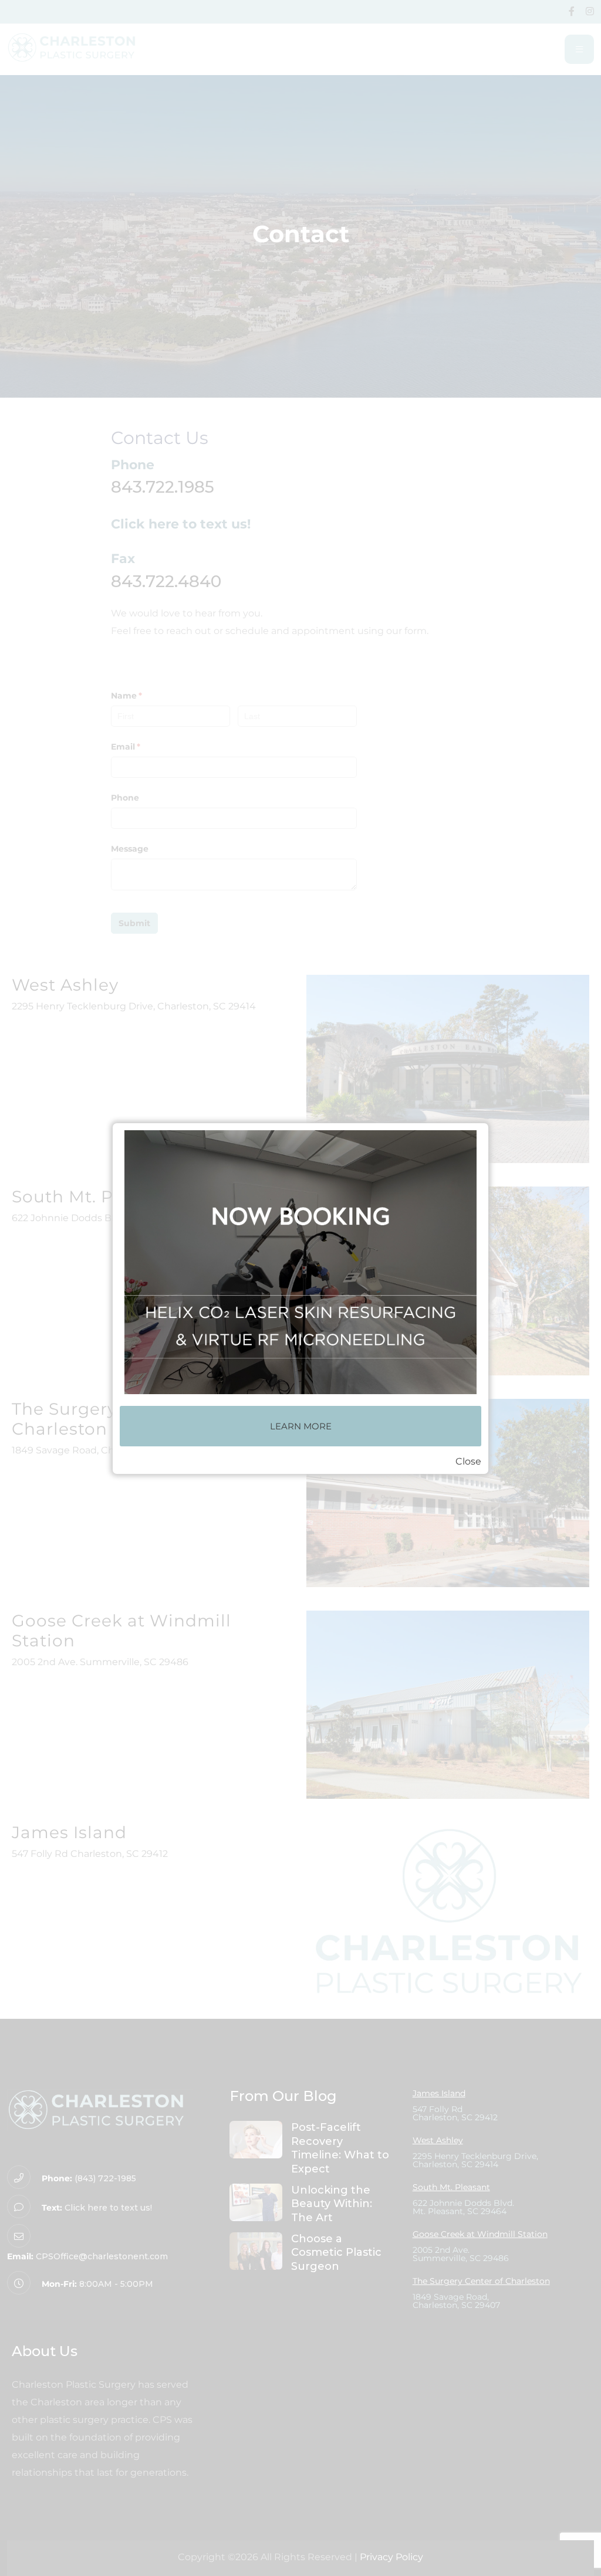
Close (468, 1461)
